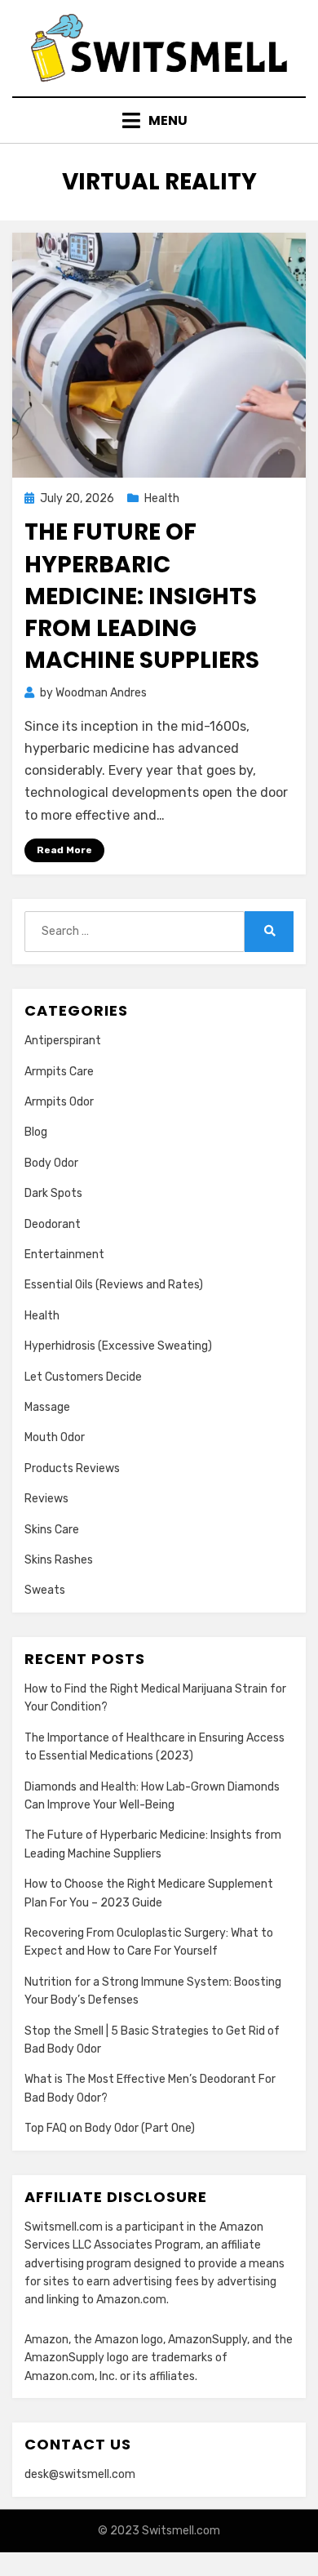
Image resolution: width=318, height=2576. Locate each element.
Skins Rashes (59, 1560)
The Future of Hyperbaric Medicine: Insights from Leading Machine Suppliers (142, 596)
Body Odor (51, 1163)
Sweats (45, 1590)
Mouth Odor (55, 1437)
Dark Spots (53, 1193)
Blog (36, 1132)
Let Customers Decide (83, 1377)
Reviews (46, 1499)
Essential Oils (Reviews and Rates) (114, 1285)
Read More (64, 850)
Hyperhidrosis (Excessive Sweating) (118, 1346)
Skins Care (52, 1530)
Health (162, 498)
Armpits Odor (59, 1102)
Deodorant (53, 1224)
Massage (47, 1407)
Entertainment (64, 1255)
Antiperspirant (63, 1041)
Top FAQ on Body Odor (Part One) (110, 2128)
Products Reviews (72, 1468)
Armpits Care (59, 1072)
